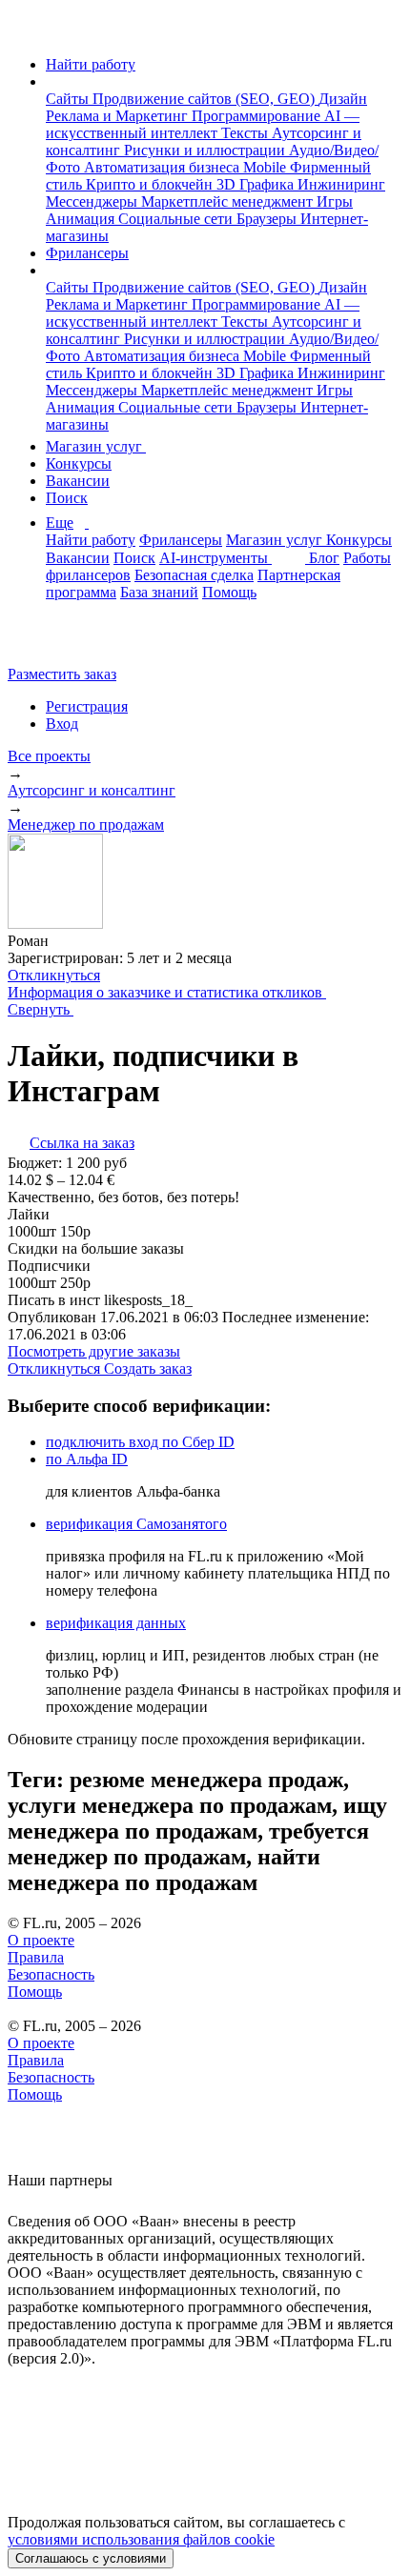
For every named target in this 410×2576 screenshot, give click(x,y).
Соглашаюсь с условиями (91, 2558)
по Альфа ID (87, 1459)
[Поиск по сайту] (61, 642)
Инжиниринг (341, 184)
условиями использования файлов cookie (141, 2539)
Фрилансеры (87, 253)
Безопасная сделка (194, 575)
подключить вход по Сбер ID (140, 1442)
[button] (51, 81)
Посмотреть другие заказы (94, 1351)
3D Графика (257, 184)
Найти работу (91, 64)
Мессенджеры (93, 201)
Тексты (246, 133)
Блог (324, 558)
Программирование (258, 116)
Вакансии (78, 481)
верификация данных (116, 1623)
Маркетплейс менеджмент (229, 201)
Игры (335, 201)
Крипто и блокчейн (151, 184)
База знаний (159, 592)
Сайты (69, 99)
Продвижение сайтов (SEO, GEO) (205, 99)
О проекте (41, 1940)
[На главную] (25, 32)
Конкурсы (79, 463)
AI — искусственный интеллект (203, 124)
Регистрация (87, 706)
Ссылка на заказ (82, 1143)
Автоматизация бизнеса (164, 167)
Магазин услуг (96, 446)
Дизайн (343, 99)
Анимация (82, 219)
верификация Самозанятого (136, 1524)
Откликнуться (54, 975)
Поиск (67, 498)
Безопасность (51, 1974)
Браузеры (268, 219)
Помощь (229, 592)
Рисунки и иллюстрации (206, 150)
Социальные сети (177, 219)
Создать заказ (148, 1368)
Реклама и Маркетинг (119, 116)
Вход (62, 724)
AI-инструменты (215, 558)
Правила (36, 1957)
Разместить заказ (62, 674)
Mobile (266, 167)
